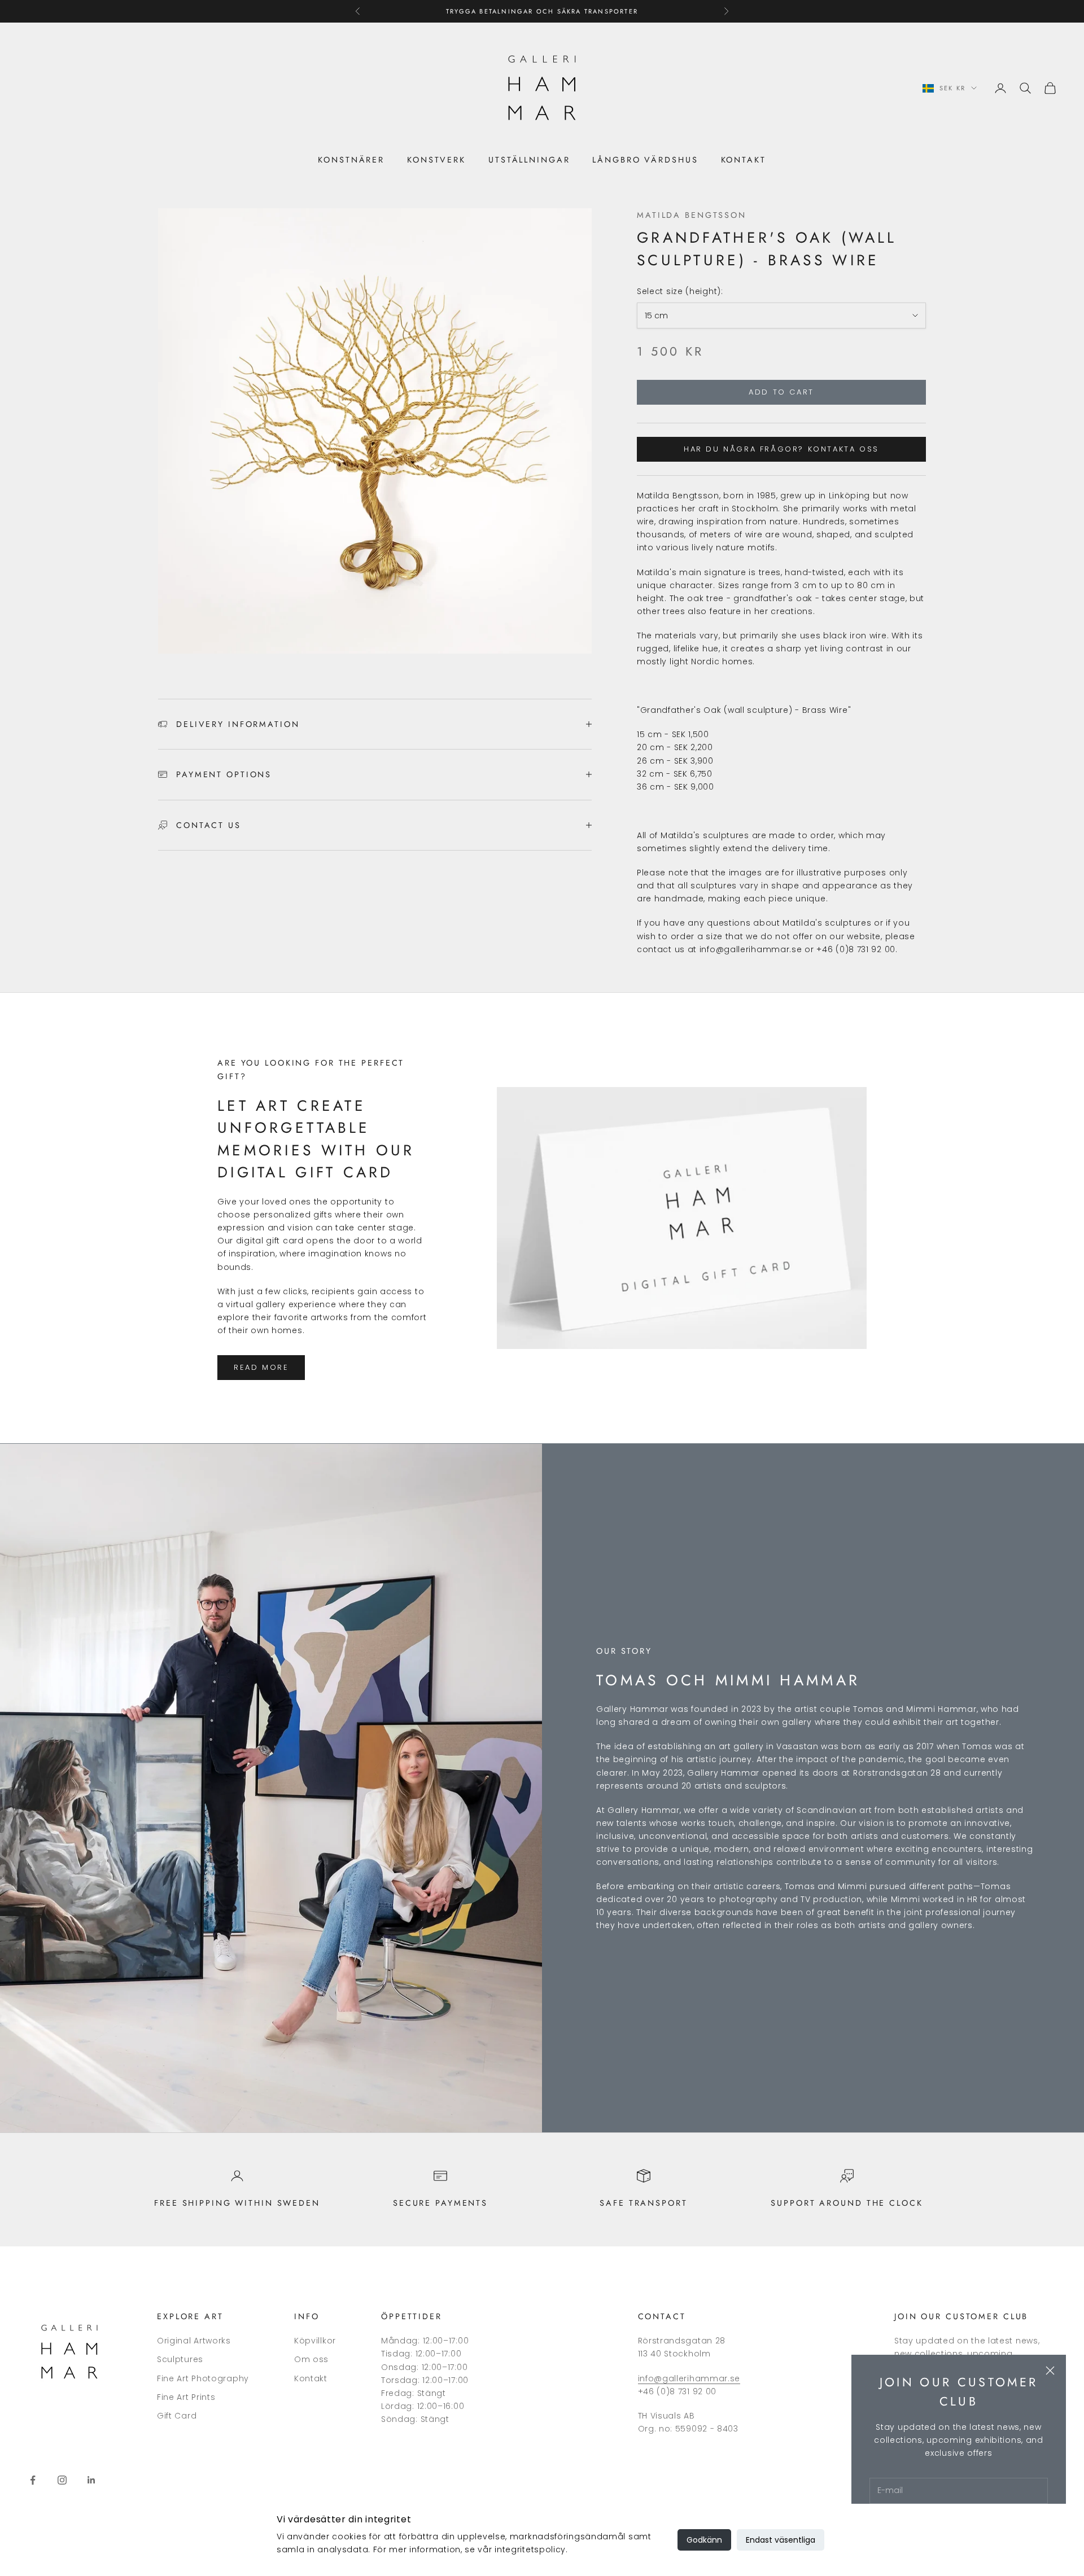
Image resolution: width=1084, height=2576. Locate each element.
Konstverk (436, 160)
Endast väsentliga (781, 2540)
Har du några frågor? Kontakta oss (781, 449)
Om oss (311, 2359)
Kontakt (744, 160)
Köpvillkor (315, 2341)
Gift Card (177, 2416)
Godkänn (704, 2540)
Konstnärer (351, 160)
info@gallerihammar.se (689, 2378)
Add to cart (781, 392)
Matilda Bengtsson (692, 215)
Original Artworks (194, 2341)
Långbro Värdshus (645, 160)
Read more (261, 1367)
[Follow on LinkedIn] (91, 2480)
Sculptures (180, 2359)
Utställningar (529, 160)
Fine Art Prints (186, 2397)
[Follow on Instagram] (62, 2480)
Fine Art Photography (203, 2378)
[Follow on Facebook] (33, 2480)
